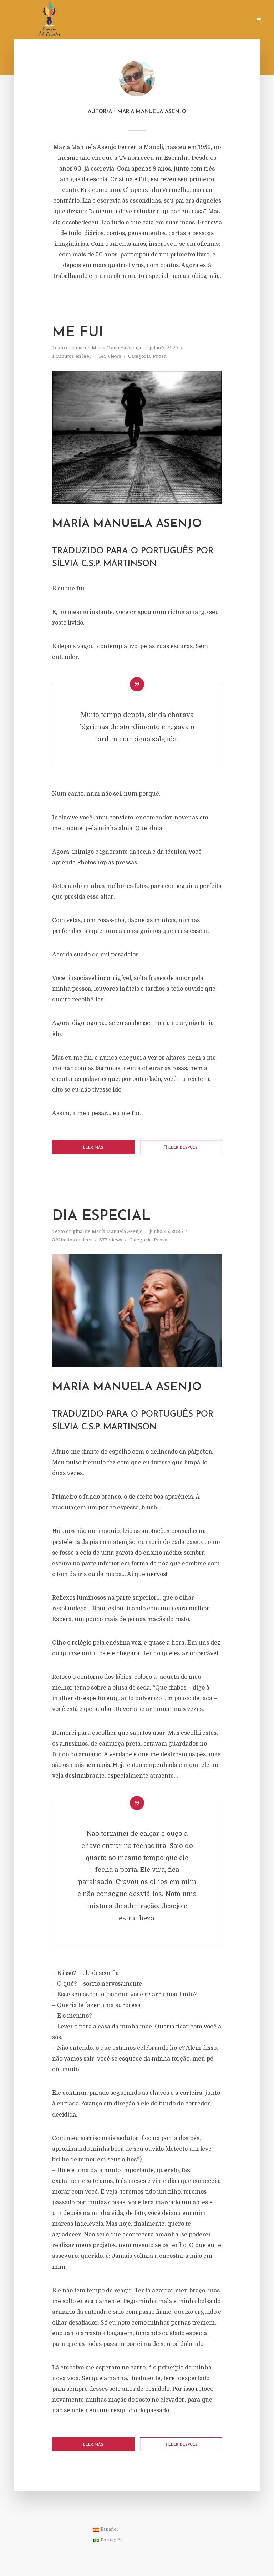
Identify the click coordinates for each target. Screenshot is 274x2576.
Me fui (78, 333)
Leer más (93, 1148)
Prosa (159, 356)
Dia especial (101, 1216)
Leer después (183, 1148)
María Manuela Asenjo (117, 348)
